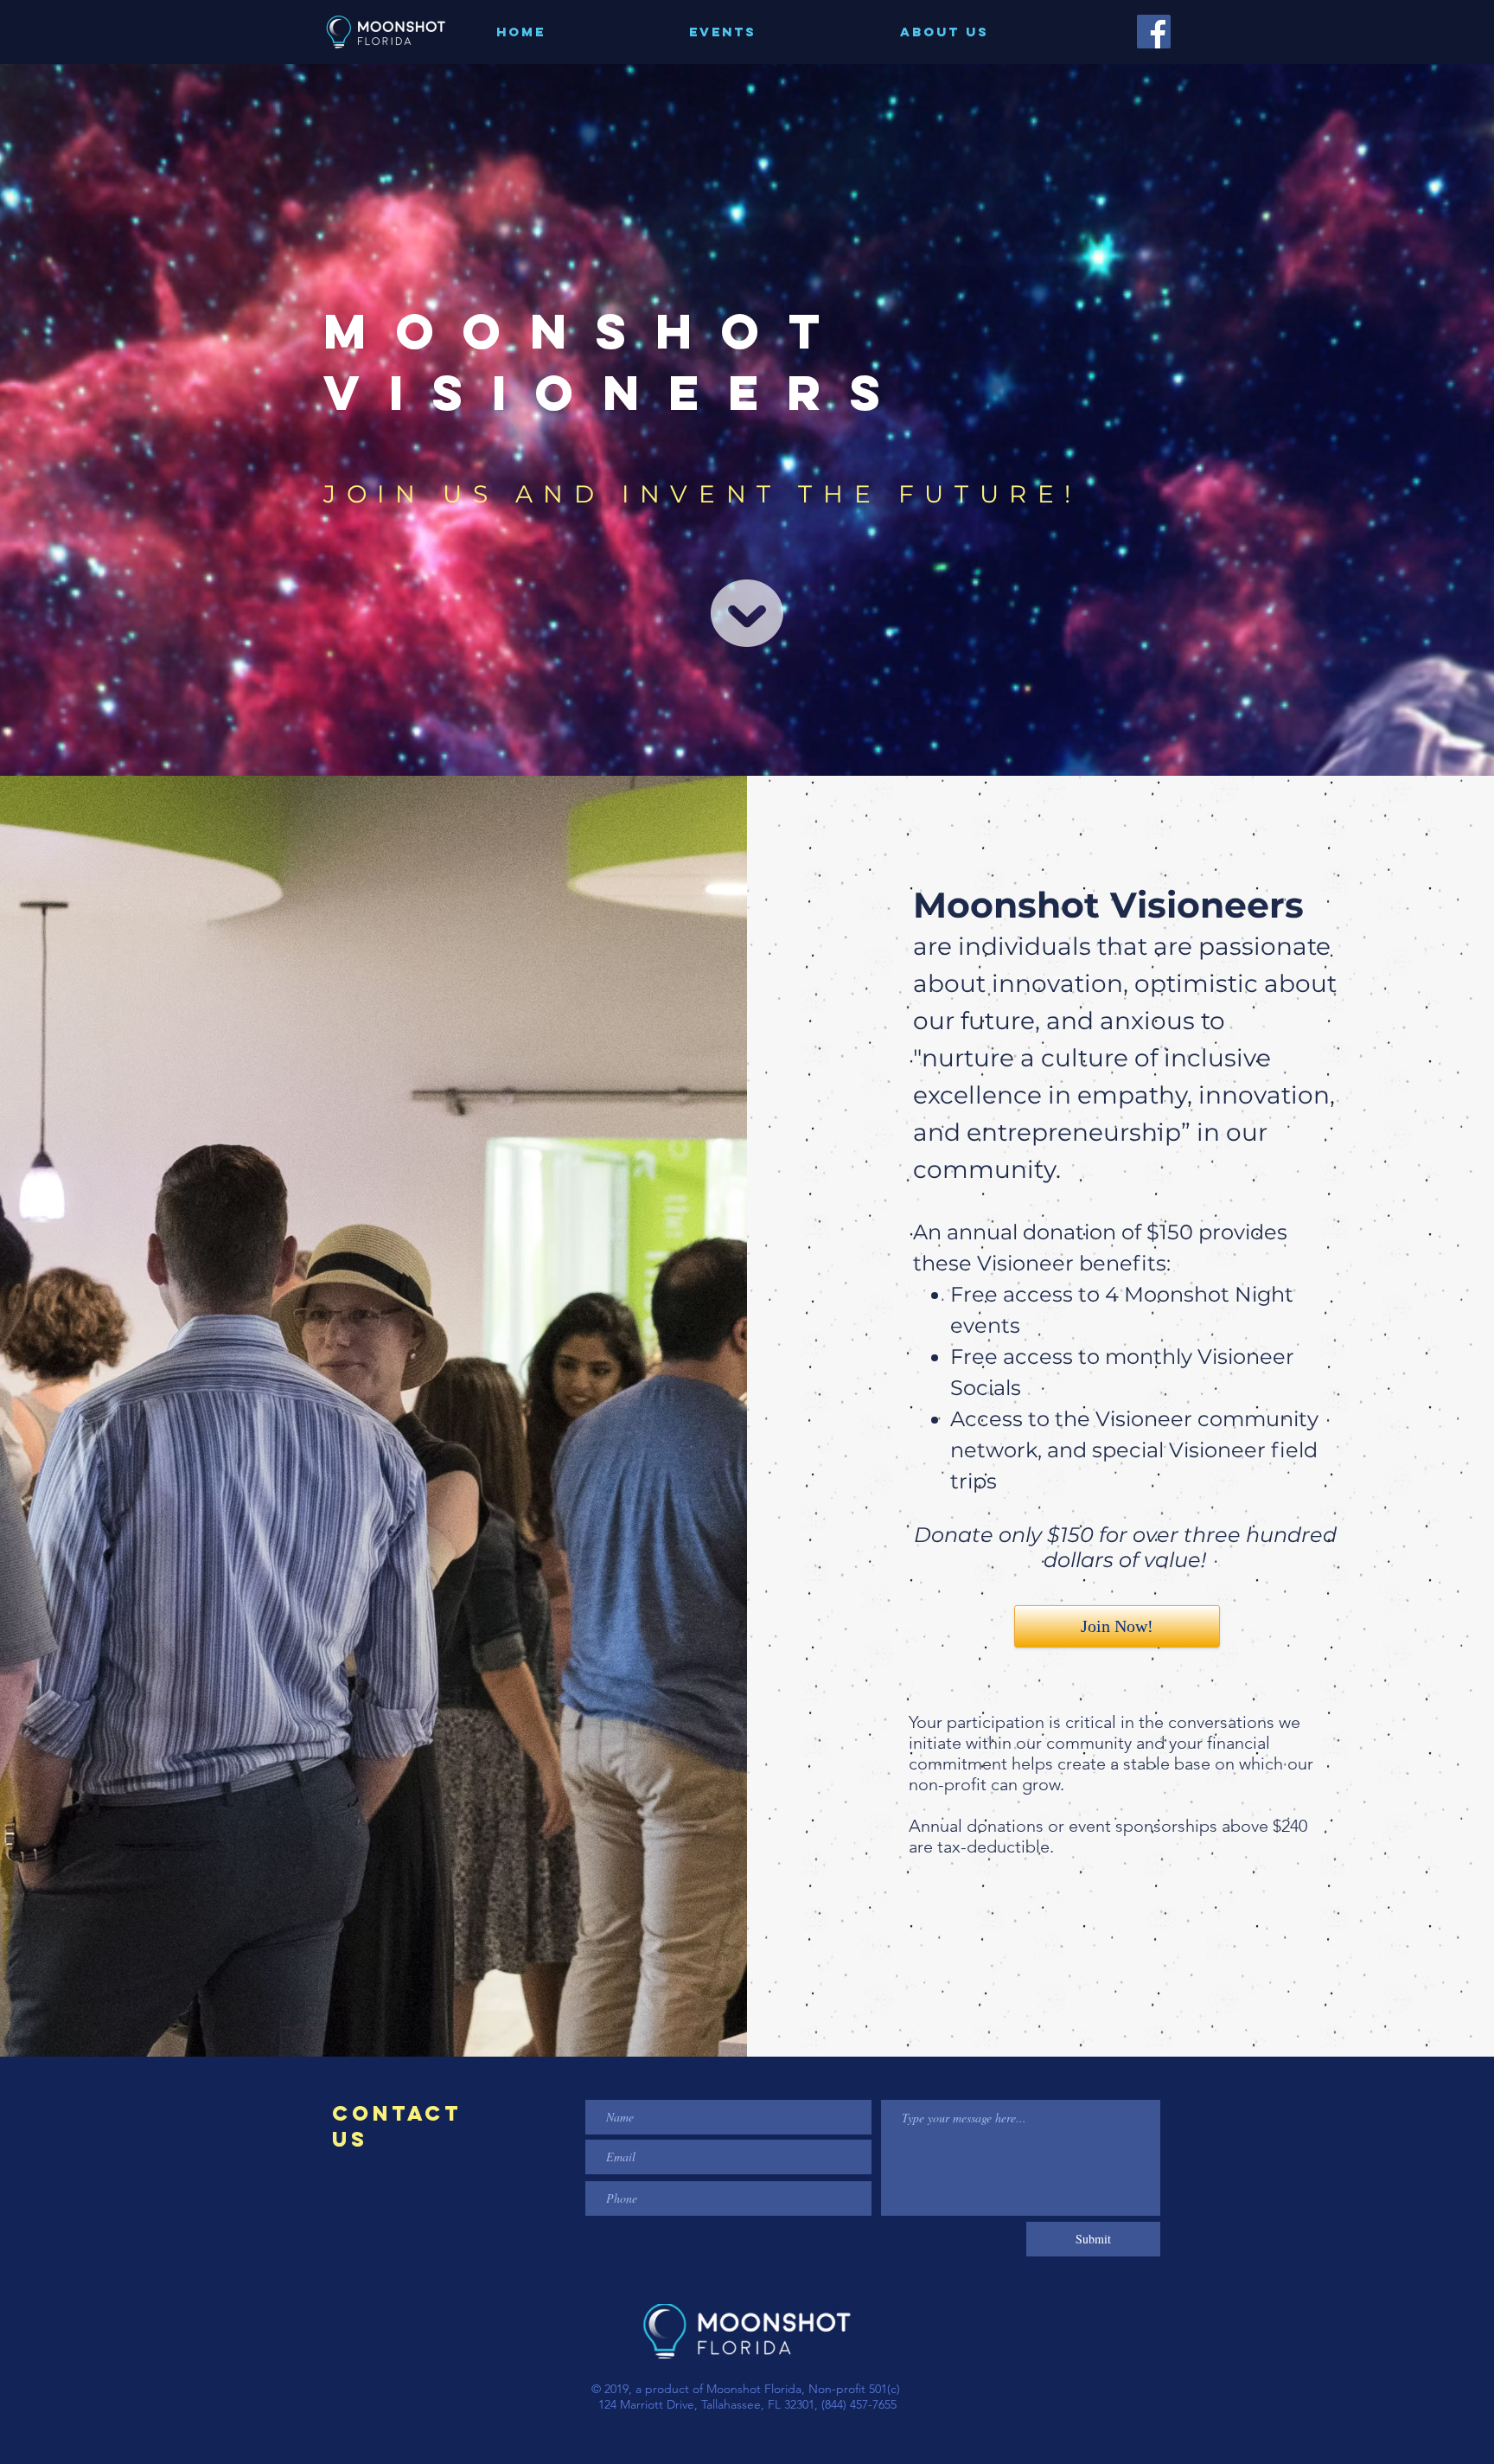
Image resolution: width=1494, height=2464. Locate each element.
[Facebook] (1154, 32)
